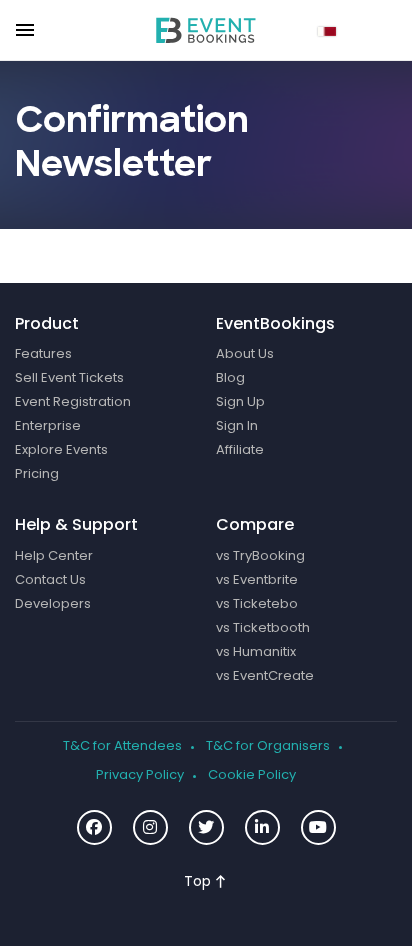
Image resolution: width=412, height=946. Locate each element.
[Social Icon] (94, 827)
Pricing (37, 474)
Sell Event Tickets (69, 378)
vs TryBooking (260, 556)
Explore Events (61, 450)
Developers (53, 604)
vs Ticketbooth (263, 628)
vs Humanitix (256, 652)
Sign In (237, 426)
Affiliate (240, 450)
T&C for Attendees (122, 746)
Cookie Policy (252, 775)
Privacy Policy (140, 775)
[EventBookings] (206, 30)
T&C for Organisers (268, 746)
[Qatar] (330, 29)
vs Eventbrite (257, 580)
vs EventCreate (265, 676)
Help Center (54, 556)
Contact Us (50, 580)
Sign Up (240, 402)
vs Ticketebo (257, 604)
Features (43, 354)
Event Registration (73, 402)
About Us (245, 354)
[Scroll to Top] (204, 881)
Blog (230, 378)
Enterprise (48, 426)
